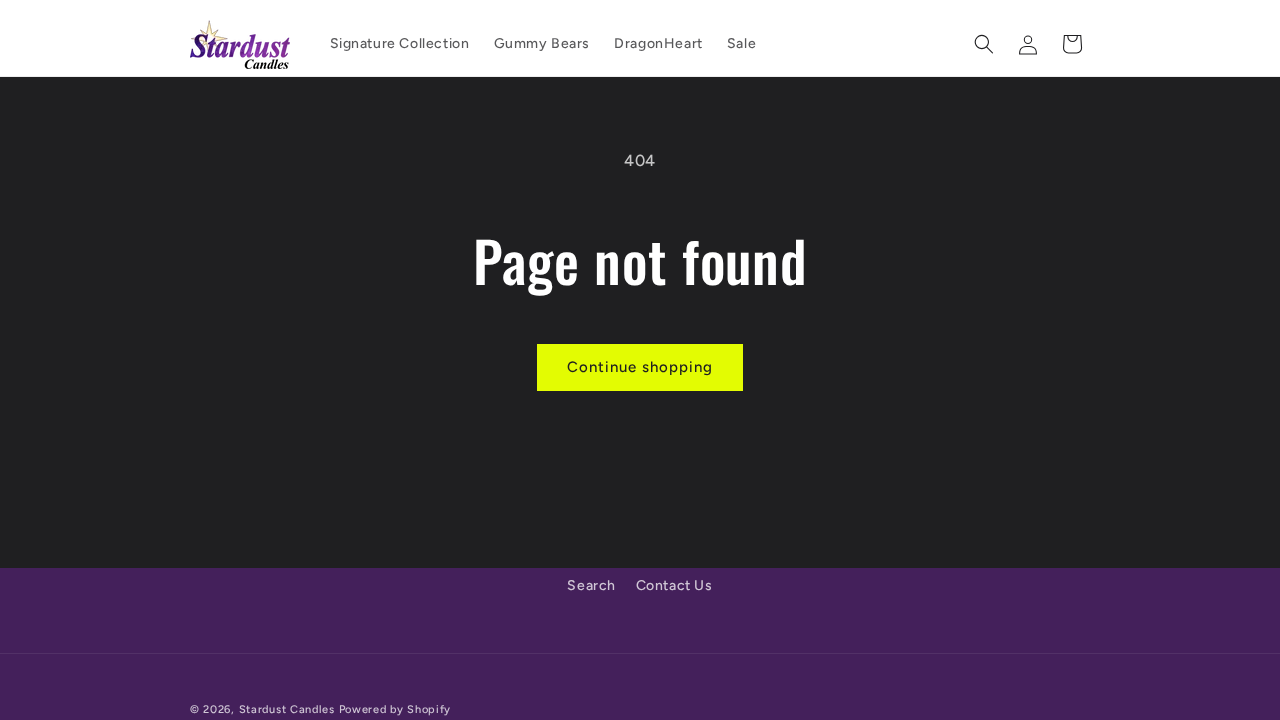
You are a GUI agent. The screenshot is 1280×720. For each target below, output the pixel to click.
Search (591, 585)
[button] (984, 44)
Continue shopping (640, 367)
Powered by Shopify (395, 709)
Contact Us (674, 585)
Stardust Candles (287, 709)
